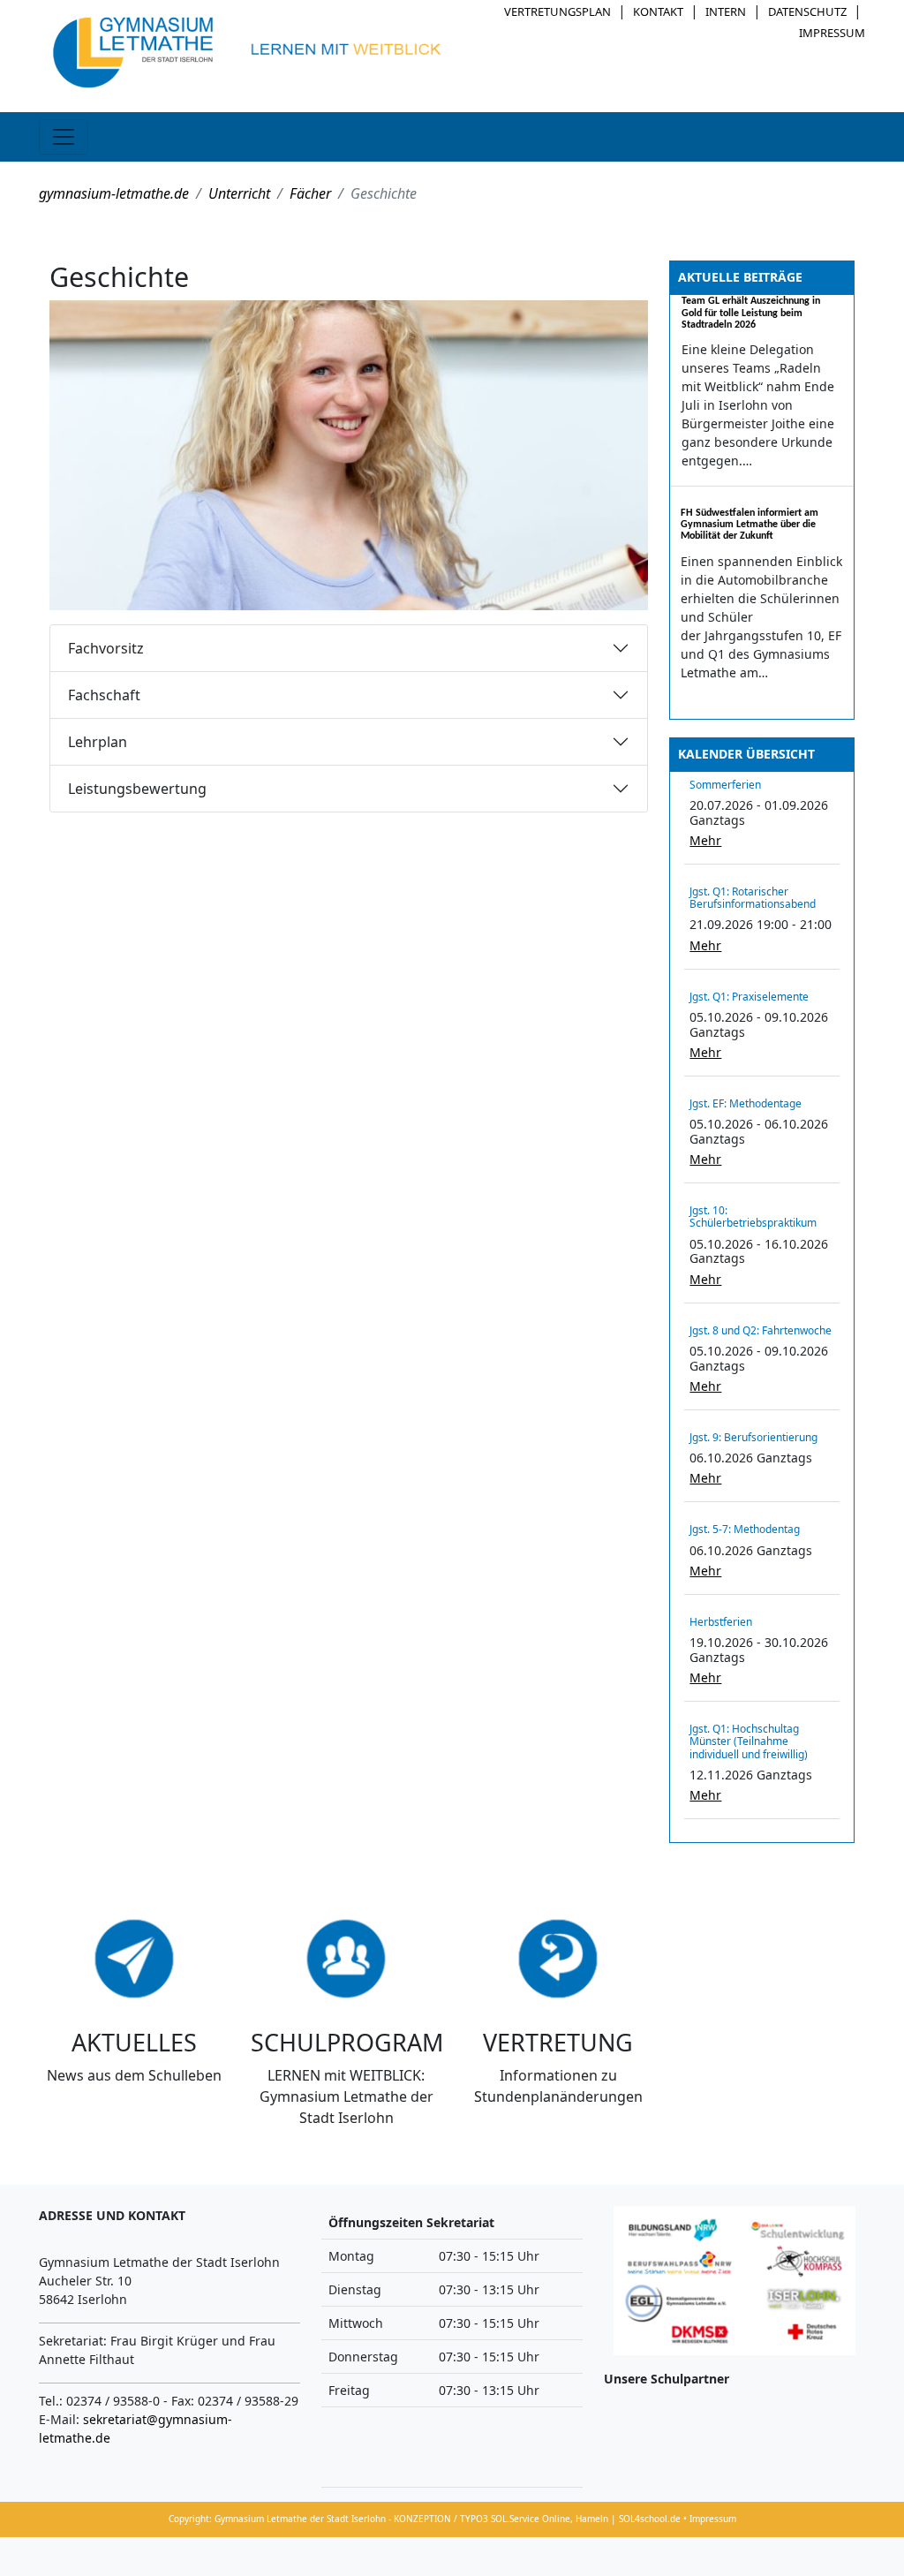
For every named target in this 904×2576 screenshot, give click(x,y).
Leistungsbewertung (137, 789)
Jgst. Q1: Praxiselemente (749, 997)
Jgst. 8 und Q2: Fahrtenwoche (761, 1330)
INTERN (726, 11)
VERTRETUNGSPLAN (557, 11)
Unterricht (239, 193)
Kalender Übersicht (746, 754)
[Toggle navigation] (64, 137)
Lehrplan (98, 742)
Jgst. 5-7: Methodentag (745, 1529)
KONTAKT (658, 11)
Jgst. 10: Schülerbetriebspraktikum (753, 1216)
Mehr (705, 840)
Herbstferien (721, 1622)
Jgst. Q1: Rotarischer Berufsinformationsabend (753, 898)
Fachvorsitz (106, 648)
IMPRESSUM (832, 33)
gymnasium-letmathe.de (114, 193)
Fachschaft (104, 695)
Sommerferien (725, 785)
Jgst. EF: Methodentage (746, 1103)
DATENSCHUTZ (807, 11)
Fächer (310, 193)
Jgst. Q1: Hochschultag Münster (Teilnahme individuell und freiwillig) (749, 1741)
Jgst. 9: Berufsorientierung (753, 1437)
